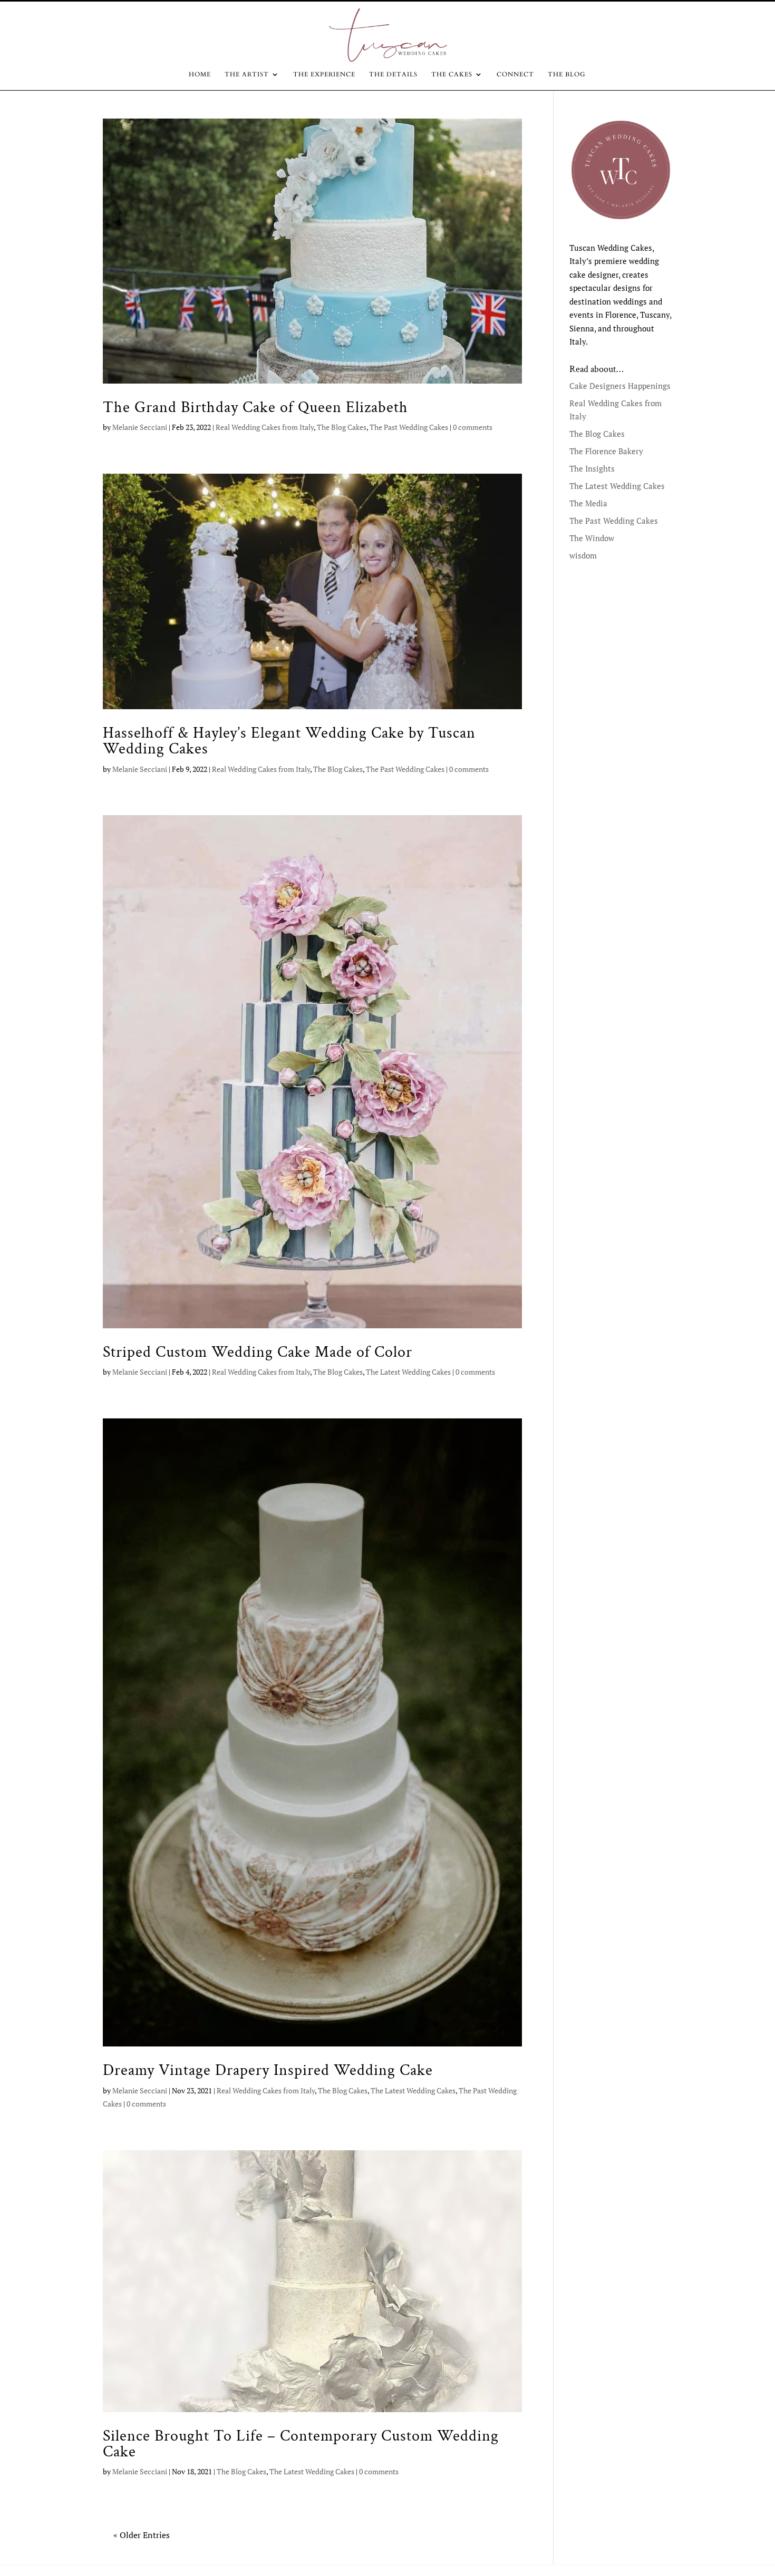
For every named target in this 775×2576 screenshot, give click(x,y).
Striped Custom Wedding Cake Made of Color (258, 1352)
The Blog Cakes (342, 427)
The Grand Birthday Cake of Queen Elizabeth (255, 407)
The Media (588, 503)
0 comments (473, 427)
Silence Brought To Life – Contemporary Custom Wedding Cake (301, 2444)
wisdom (583, 555)
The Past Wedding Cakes (409, 427)
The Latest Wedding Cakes (408, 1372)
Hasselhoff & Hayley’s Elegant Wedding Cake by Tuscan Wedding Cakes (289, 741)
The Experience (324, 75)
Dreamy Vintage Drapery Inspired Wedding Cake (268, 2070)
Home (200, 75)
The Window (592, 538)
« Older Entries (142, 2535)
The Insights (592, 468)
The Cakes (452, 75)
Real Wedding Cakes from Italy (265, 427)
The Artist (247, 75)
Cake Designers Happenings (620, 386)
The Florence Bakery (606, 451)
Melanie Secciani (140, 427)
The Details (393, 75)
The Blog (567, 75)
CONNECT (515, 75)
